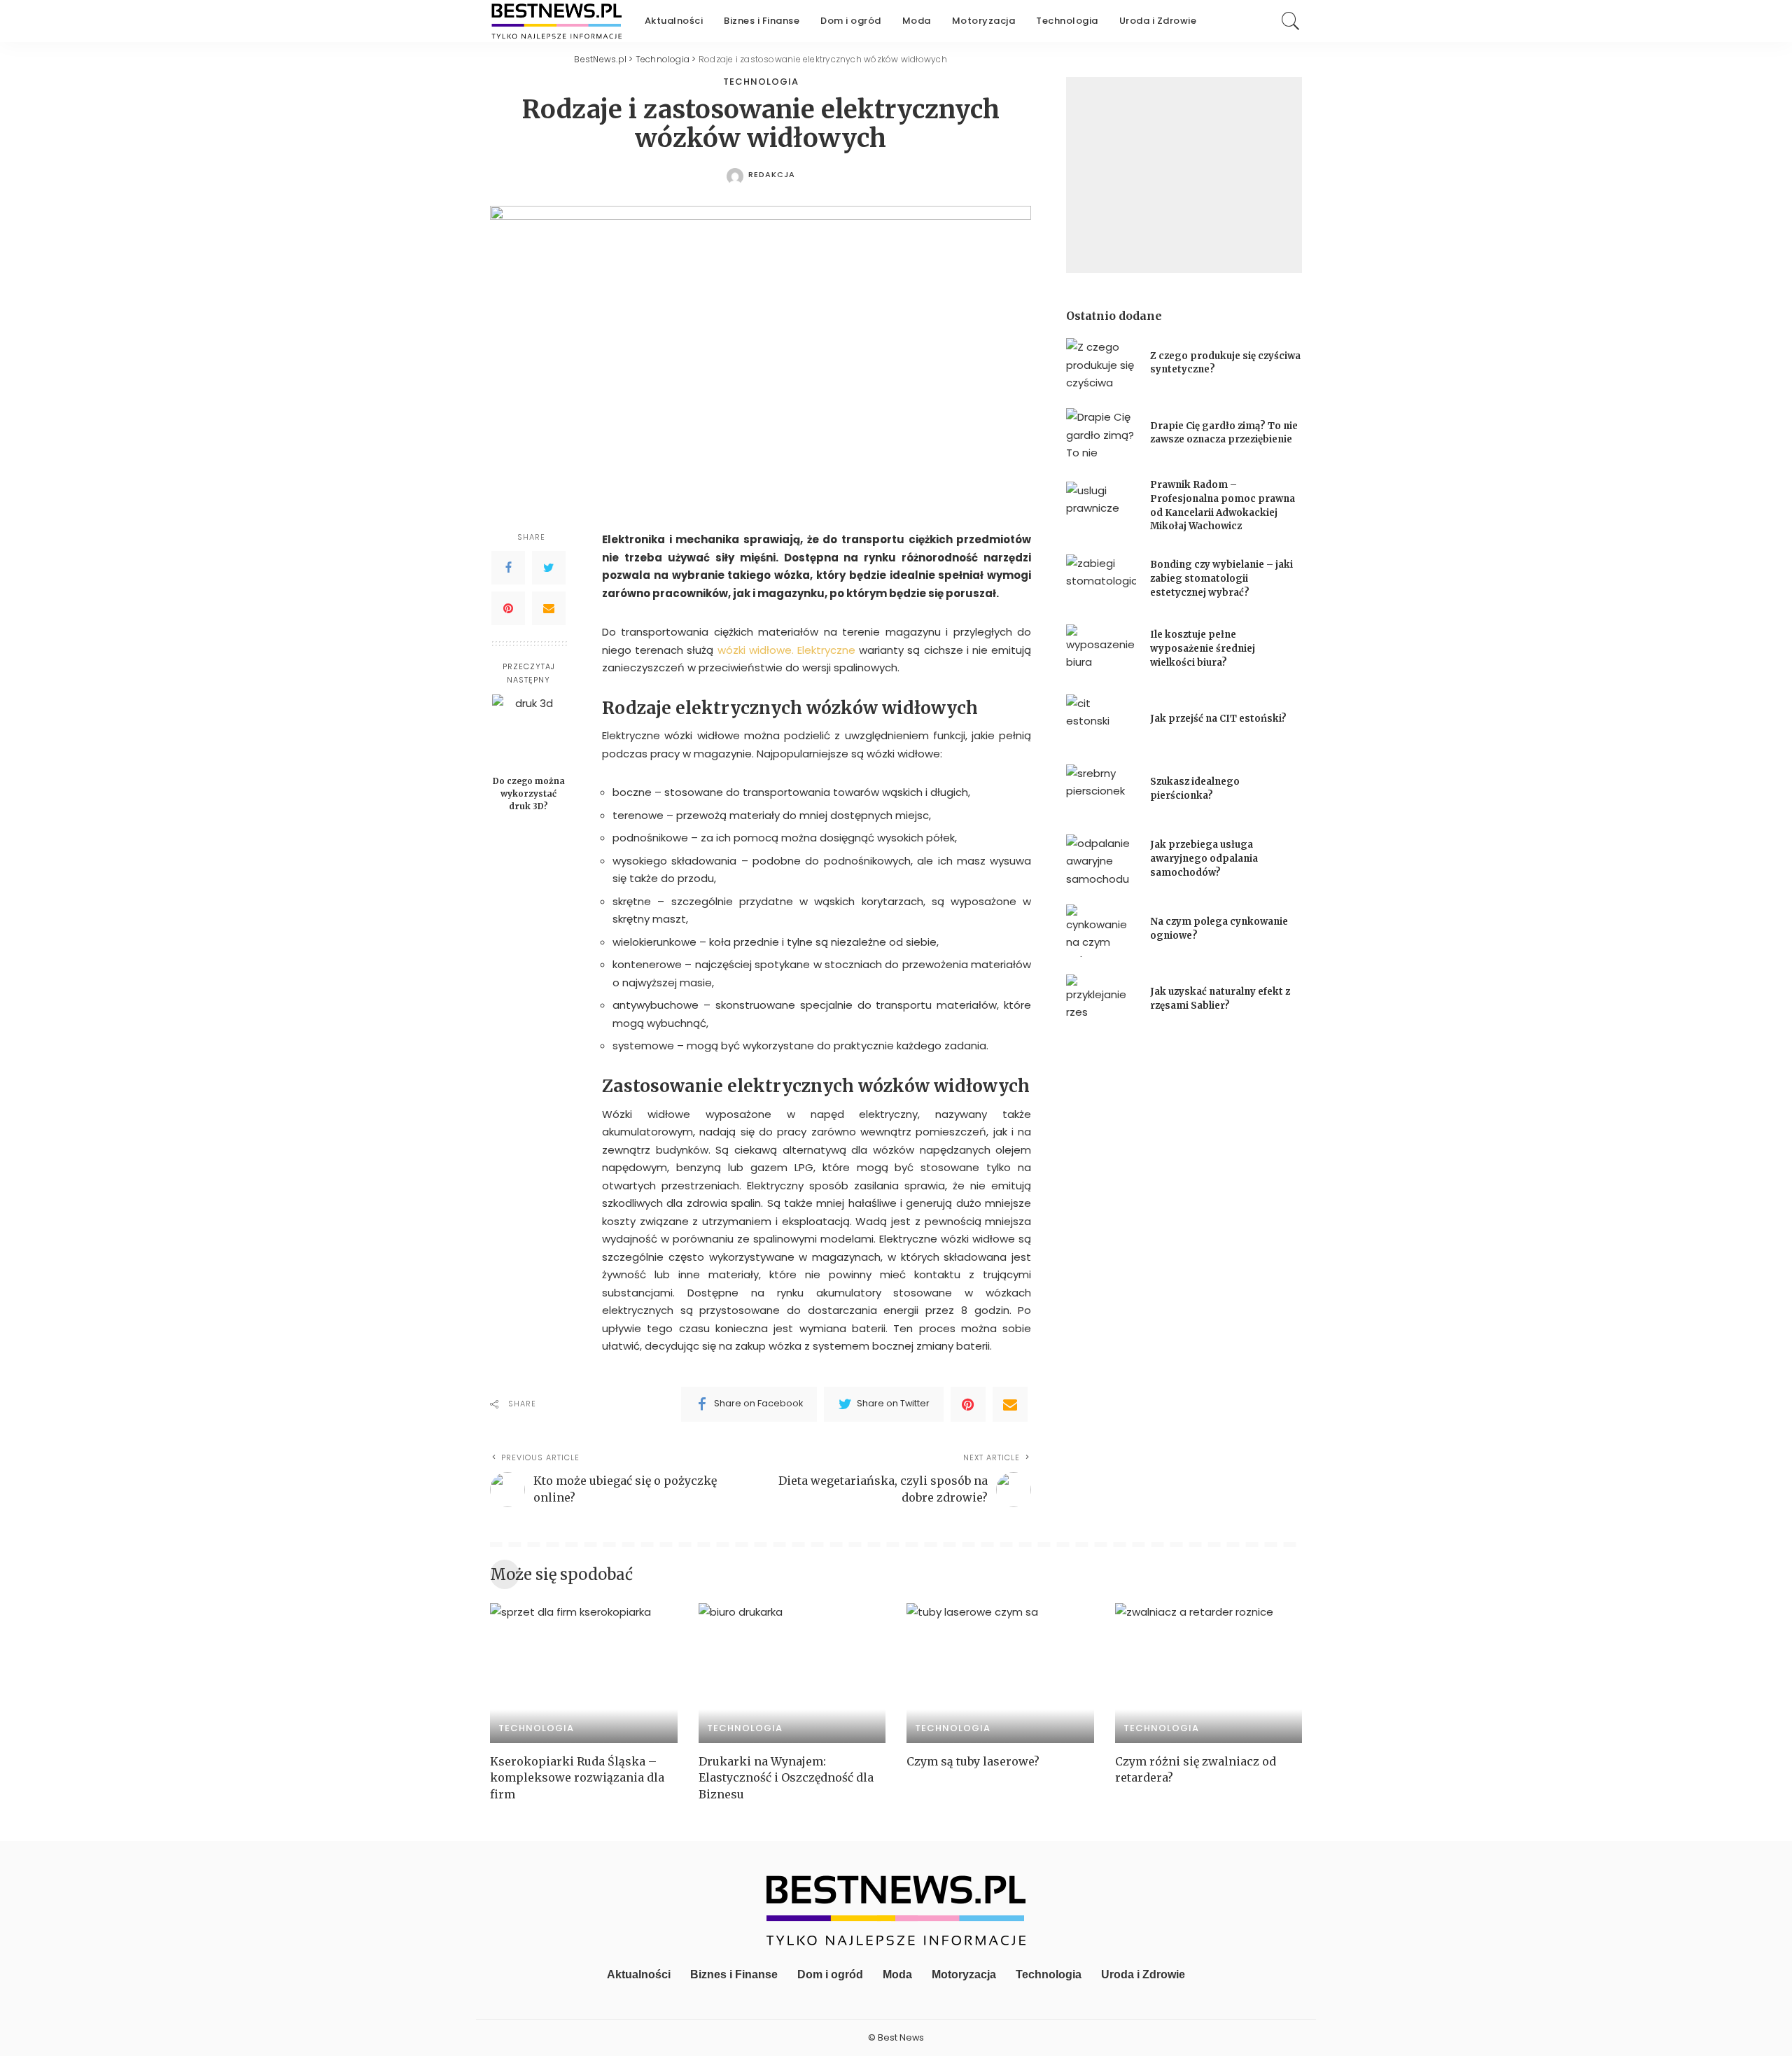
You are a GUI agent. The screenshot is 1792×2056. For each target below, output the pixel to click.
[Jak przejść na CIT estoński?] (1101, 721)
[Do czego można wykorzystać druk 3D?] (529, 731)
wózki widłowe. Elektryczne (786, 650)
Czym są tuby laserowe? (973, 1761)
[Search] (1291, 21)
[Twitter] (549, 568)
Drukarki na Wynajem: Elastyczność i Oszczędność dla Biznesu (786, 1777)
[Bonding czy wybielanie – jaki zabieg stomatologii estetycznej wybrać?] (1101, 581)
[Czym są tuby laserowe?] (1000, 1673)
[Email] (549, 608)
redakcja (772, 175)
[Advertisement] (1184, 175)
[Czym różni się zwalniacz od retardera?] (1209, 1673)
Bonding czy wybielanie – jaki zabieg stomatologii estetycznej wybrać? (1221, 578)
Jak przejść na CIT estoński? (1219, 719)
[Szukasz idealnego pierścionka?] (1101, 791)
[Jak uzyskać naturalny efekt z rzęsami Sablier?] (1101, 1001)
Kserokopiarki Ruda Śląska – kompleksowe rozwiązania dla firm (577, 1777)
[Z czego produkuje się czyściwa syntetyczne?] (1101, 364)
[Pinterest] (508, 608)
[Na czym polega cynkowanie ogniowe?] (1101, 931)
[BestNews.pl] (557, 21)
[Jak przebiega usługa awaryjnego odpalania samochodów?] (1101, 861)
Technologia (761, 82)
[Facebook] (508, 568)
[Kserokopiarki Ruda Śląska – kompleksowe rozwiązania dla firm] (584, 1673)
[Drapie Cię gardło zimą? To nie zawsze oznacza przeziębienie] (1101, 434)
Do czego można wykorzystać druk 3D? (529, 793)
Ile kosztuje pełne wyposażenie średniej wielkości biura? (1203, 648)
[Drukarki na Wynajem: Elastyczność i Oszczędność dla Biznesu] (792, 1673)
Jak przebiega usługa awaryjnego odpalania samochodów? (1204, 858)
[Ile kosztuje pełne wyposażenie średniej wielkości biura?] (1101, 651)
